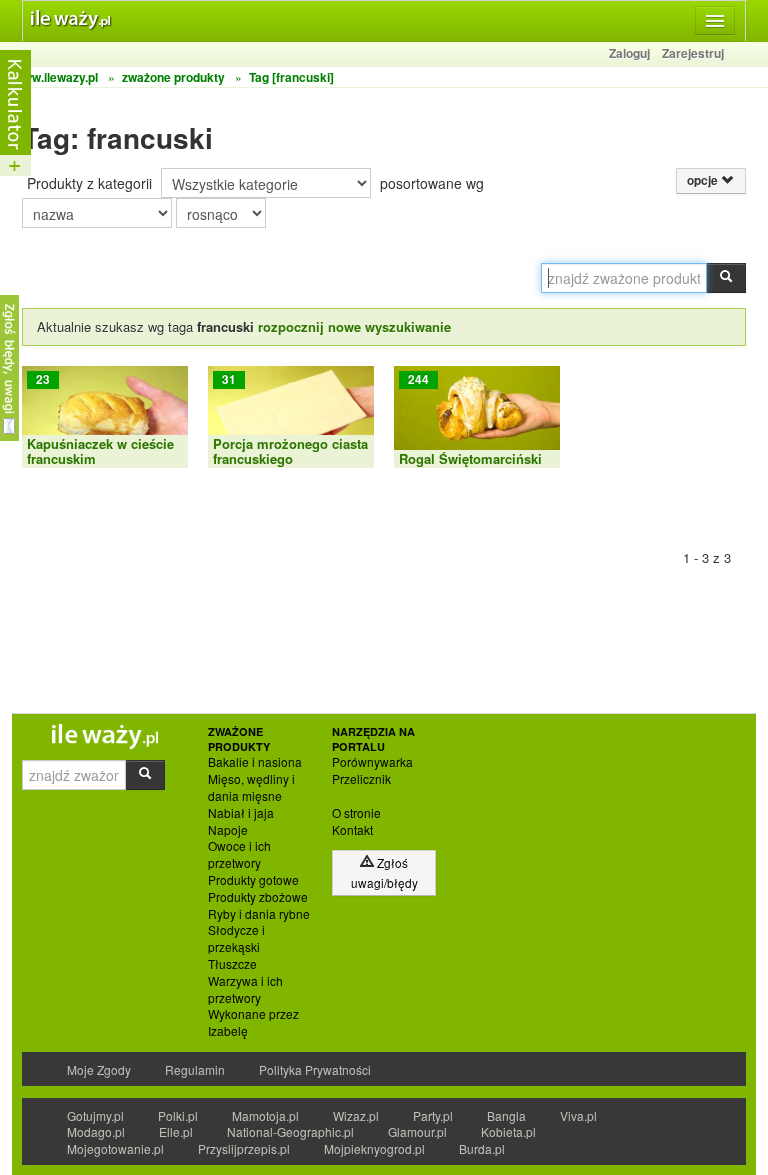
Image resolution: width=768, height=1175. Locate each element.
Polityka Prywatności (315, 1069)
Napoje (228, 830)
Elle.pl (176, 1131)
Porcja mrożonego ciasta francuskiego (290, 450)
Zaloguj (629, 53)
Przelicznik (361, 779)
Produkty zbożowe (258, 897)
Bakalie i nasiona (255, 762)
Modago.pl (96, 1131)
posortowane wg (432, 183)
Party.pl (433, 1115)
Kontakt (352, 830)
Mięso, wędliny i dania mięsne (251, 787)
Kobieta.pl (508, 1131)
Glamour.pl (417, 1131)
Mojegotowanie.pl (115, 1148)
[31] (291, 414)
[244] (477, 414)
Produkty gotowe (253, 880)
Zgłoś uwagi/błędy (384, 872)
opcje (704, 180)
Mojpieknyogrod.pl (374, 1148)
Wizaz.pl (356, 1115)
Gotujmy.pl (95, 1115)
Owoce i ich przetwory (239, 854)
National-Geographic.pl (290, 1131)
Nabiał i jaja (241, 813)
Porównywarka (372, 762)
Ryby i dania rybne (259, 914)
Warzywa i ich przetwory (245, 989)
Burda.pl (482, 1148)
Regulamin (195, 1069)
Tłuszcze (232, 964)
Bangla (506, 1115)
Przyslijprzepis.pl (244, 1148)
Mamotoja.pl (265, 1115)
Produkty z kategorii (89, 183)
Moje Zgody (99, 1069)
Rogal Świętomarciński (470, 458)
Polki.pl (178, 1115)
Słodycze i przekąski (236, 938)
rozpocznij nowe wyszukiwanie (354, 326)
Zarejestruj (693, 53)
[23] (105, 414)
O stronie (356, 813)
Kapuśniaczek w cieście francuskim (100, 450)
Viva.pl (578, 1115)
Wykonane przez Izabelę (253, 1022)
